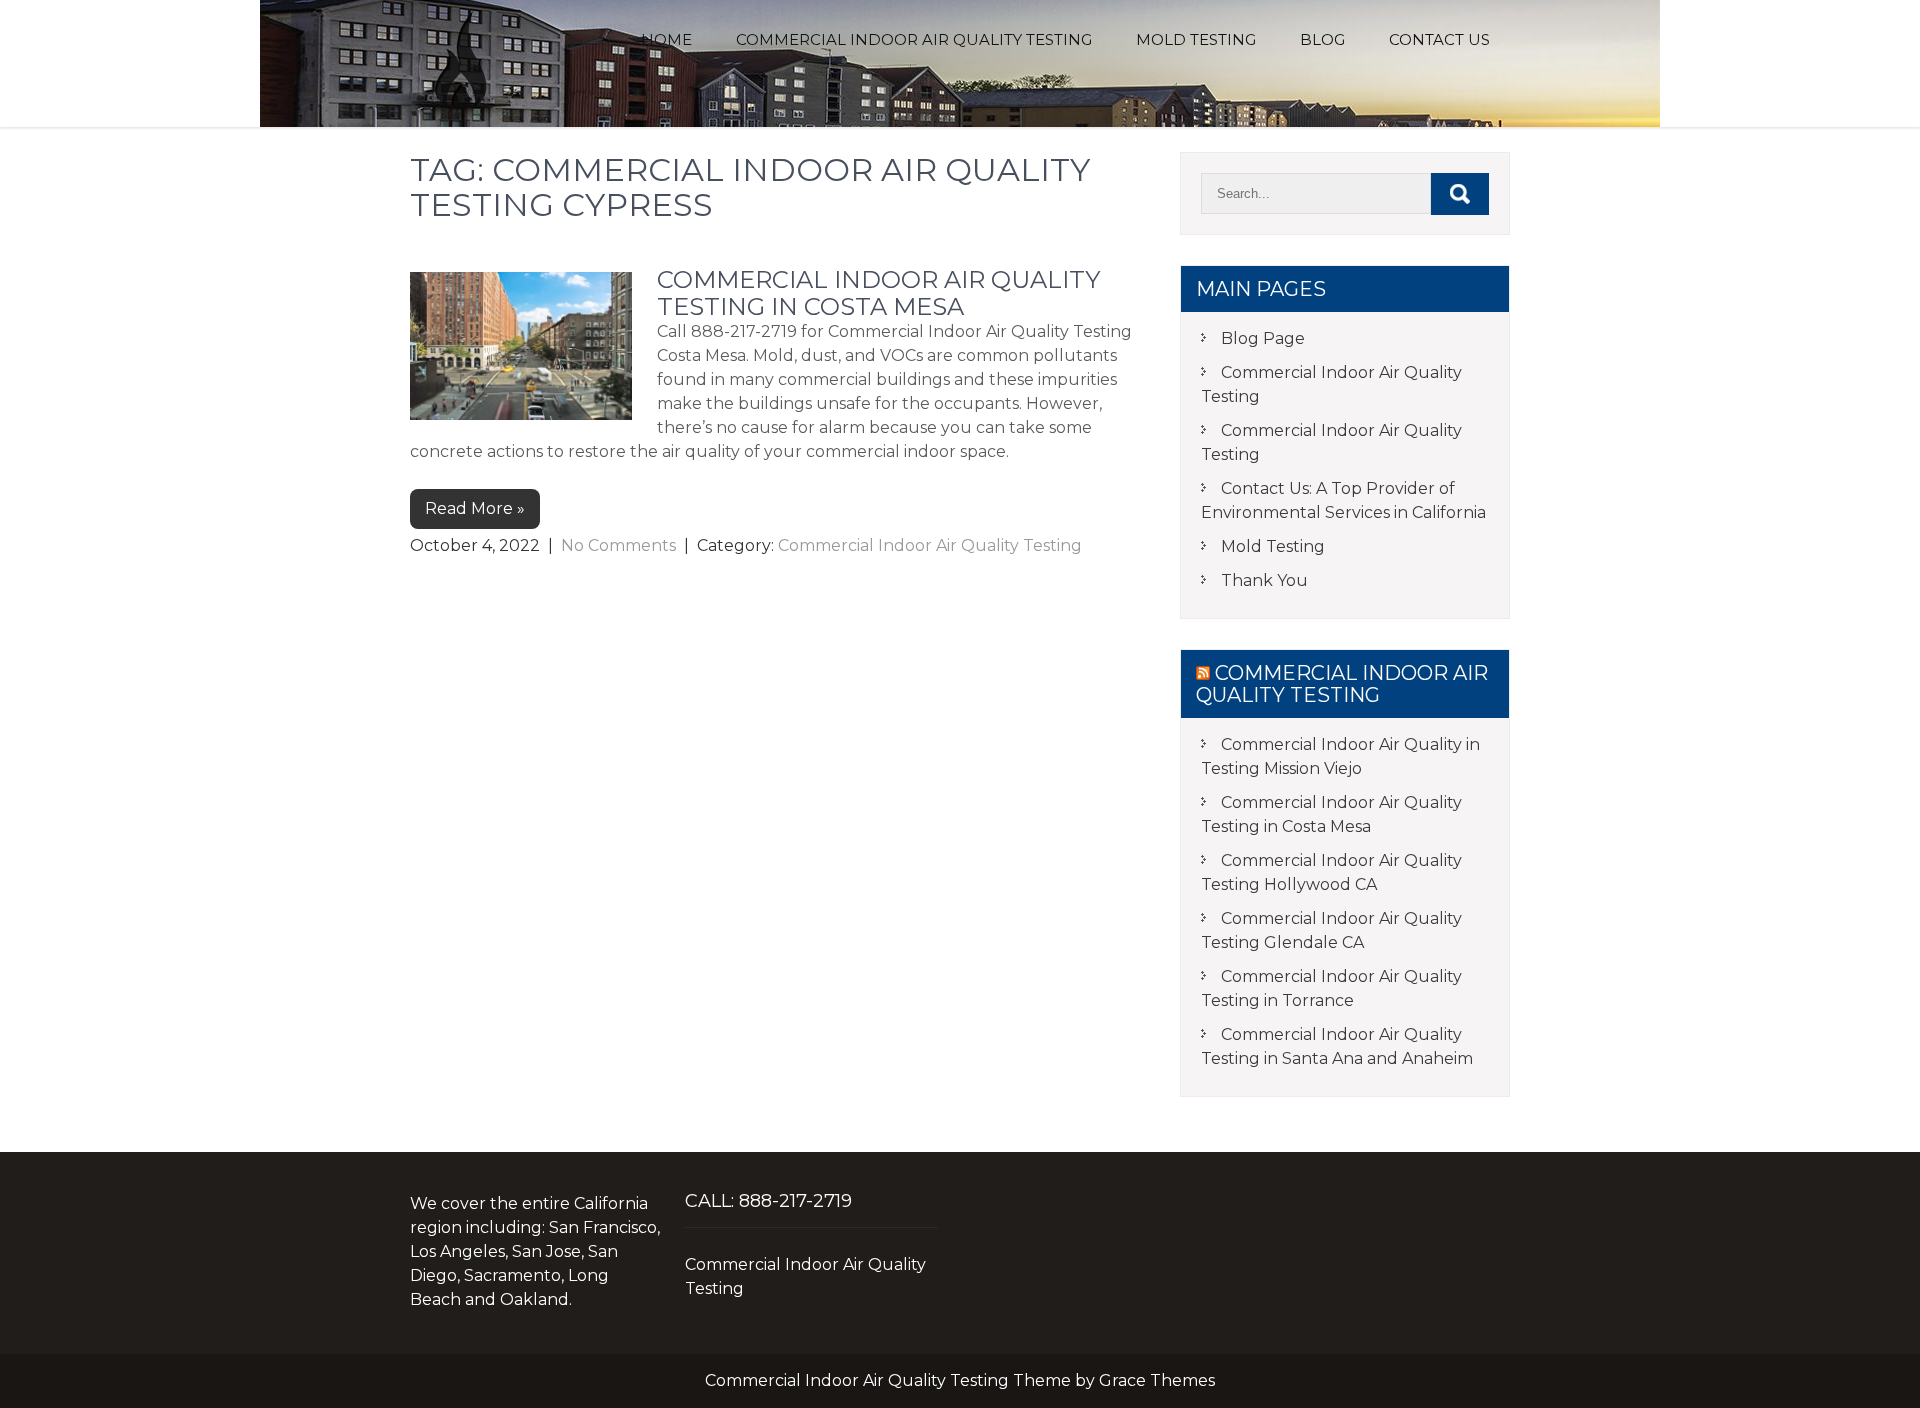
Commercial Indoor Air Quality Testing (914, 39)
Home (666, 39)
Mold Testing (1196, 39)
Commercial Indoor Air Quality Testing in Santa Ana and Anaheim (1337, 1046)
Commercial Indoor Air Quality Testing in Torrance (1331, 988)
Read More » (475, 508)
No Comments (618, 545)
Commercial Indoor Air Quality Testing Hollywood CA (1331, 872)
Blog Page (1263, 338)
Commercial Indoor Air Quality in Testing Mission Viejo (1340, 756)
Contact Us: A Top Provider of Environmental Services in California (1343, 500)
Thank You (1264, 580)
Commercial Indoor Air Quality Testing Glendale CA (1331, 930)
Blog (1322, 39)
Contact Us (1439, 39)
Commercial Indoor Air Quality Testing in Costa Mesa (878, 292)
